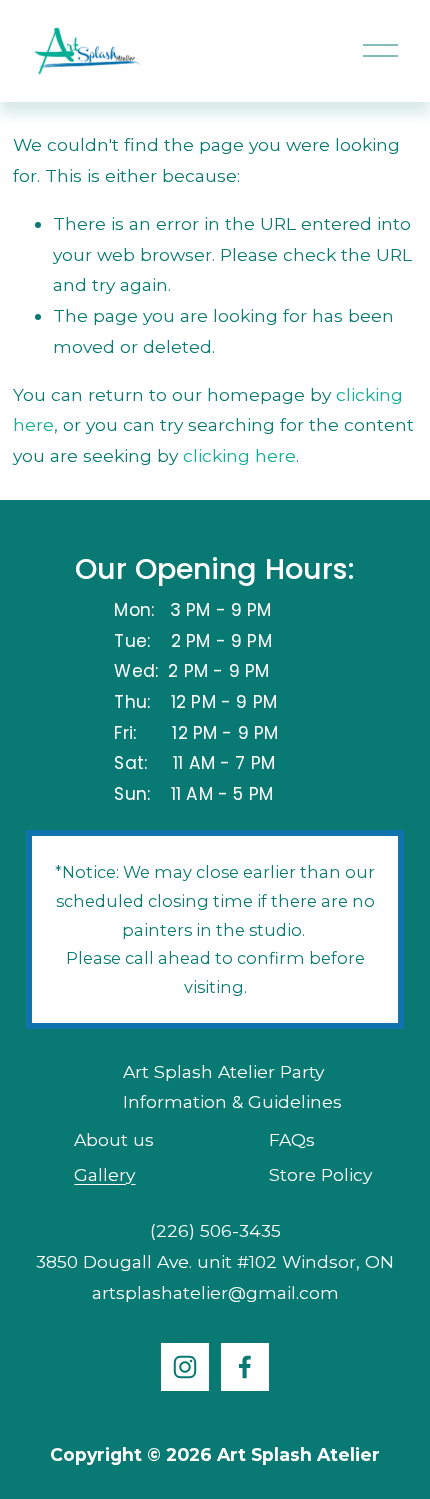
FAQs (292, 1139)
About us (114, 1139)
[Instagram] (185, 1367)
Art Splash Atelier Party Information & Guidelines (232, 1087)
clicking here (239, 455)
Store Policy (320, 1174)
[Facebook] (245, 1367)
